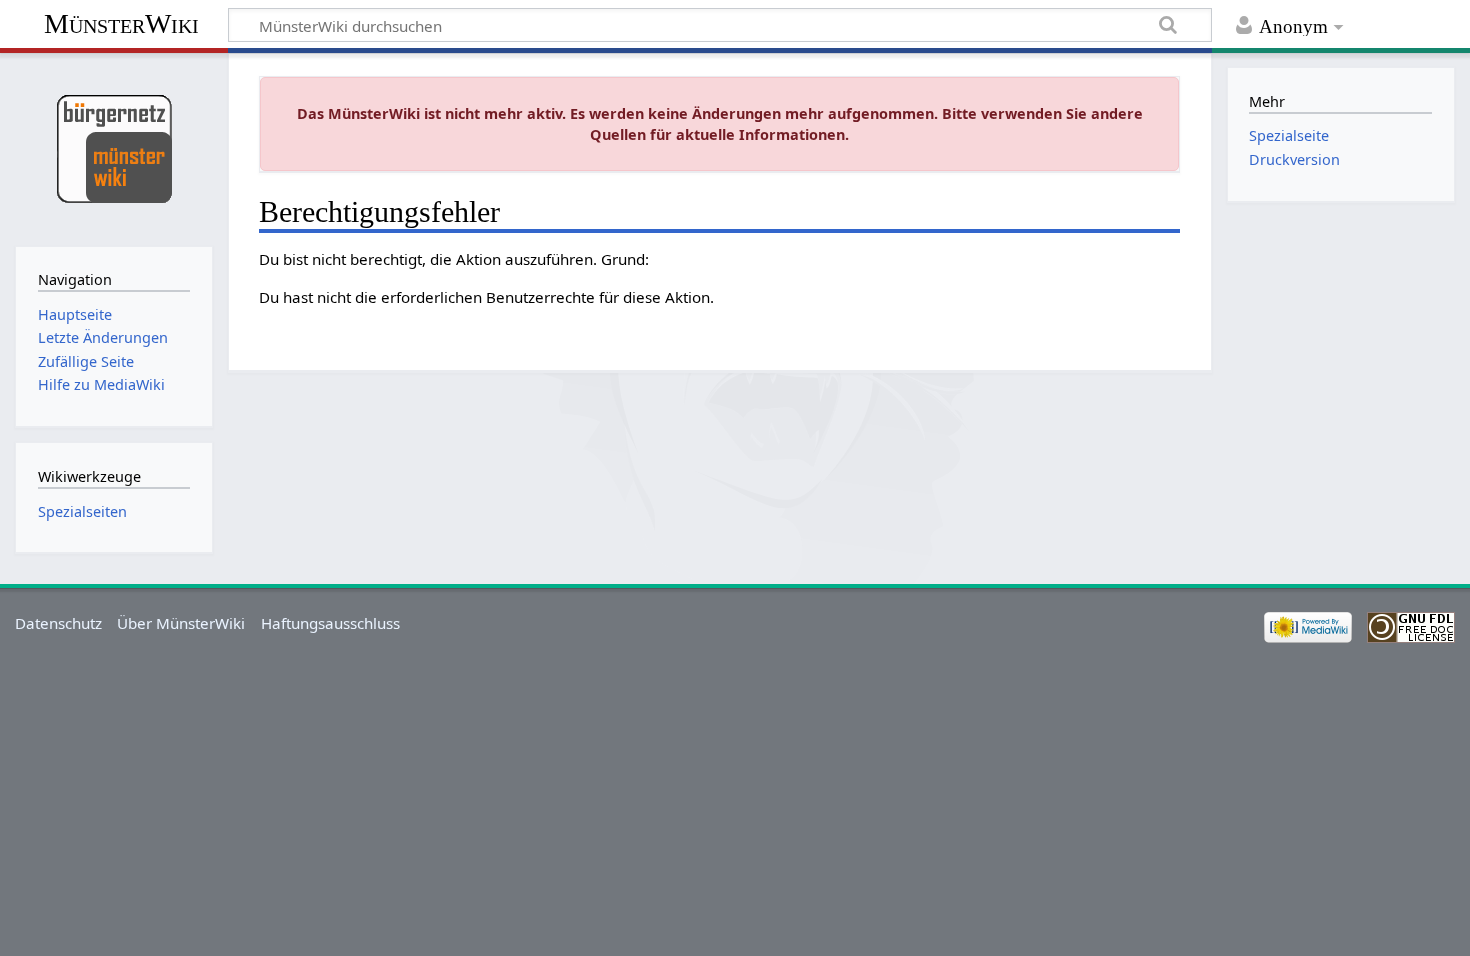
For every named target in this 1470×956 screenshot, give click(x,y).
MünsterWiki (121, 23)
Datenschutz (58, 623)
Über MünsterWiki (181, 623)
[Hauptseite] (113, 147)
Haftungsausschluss (330, 623)
